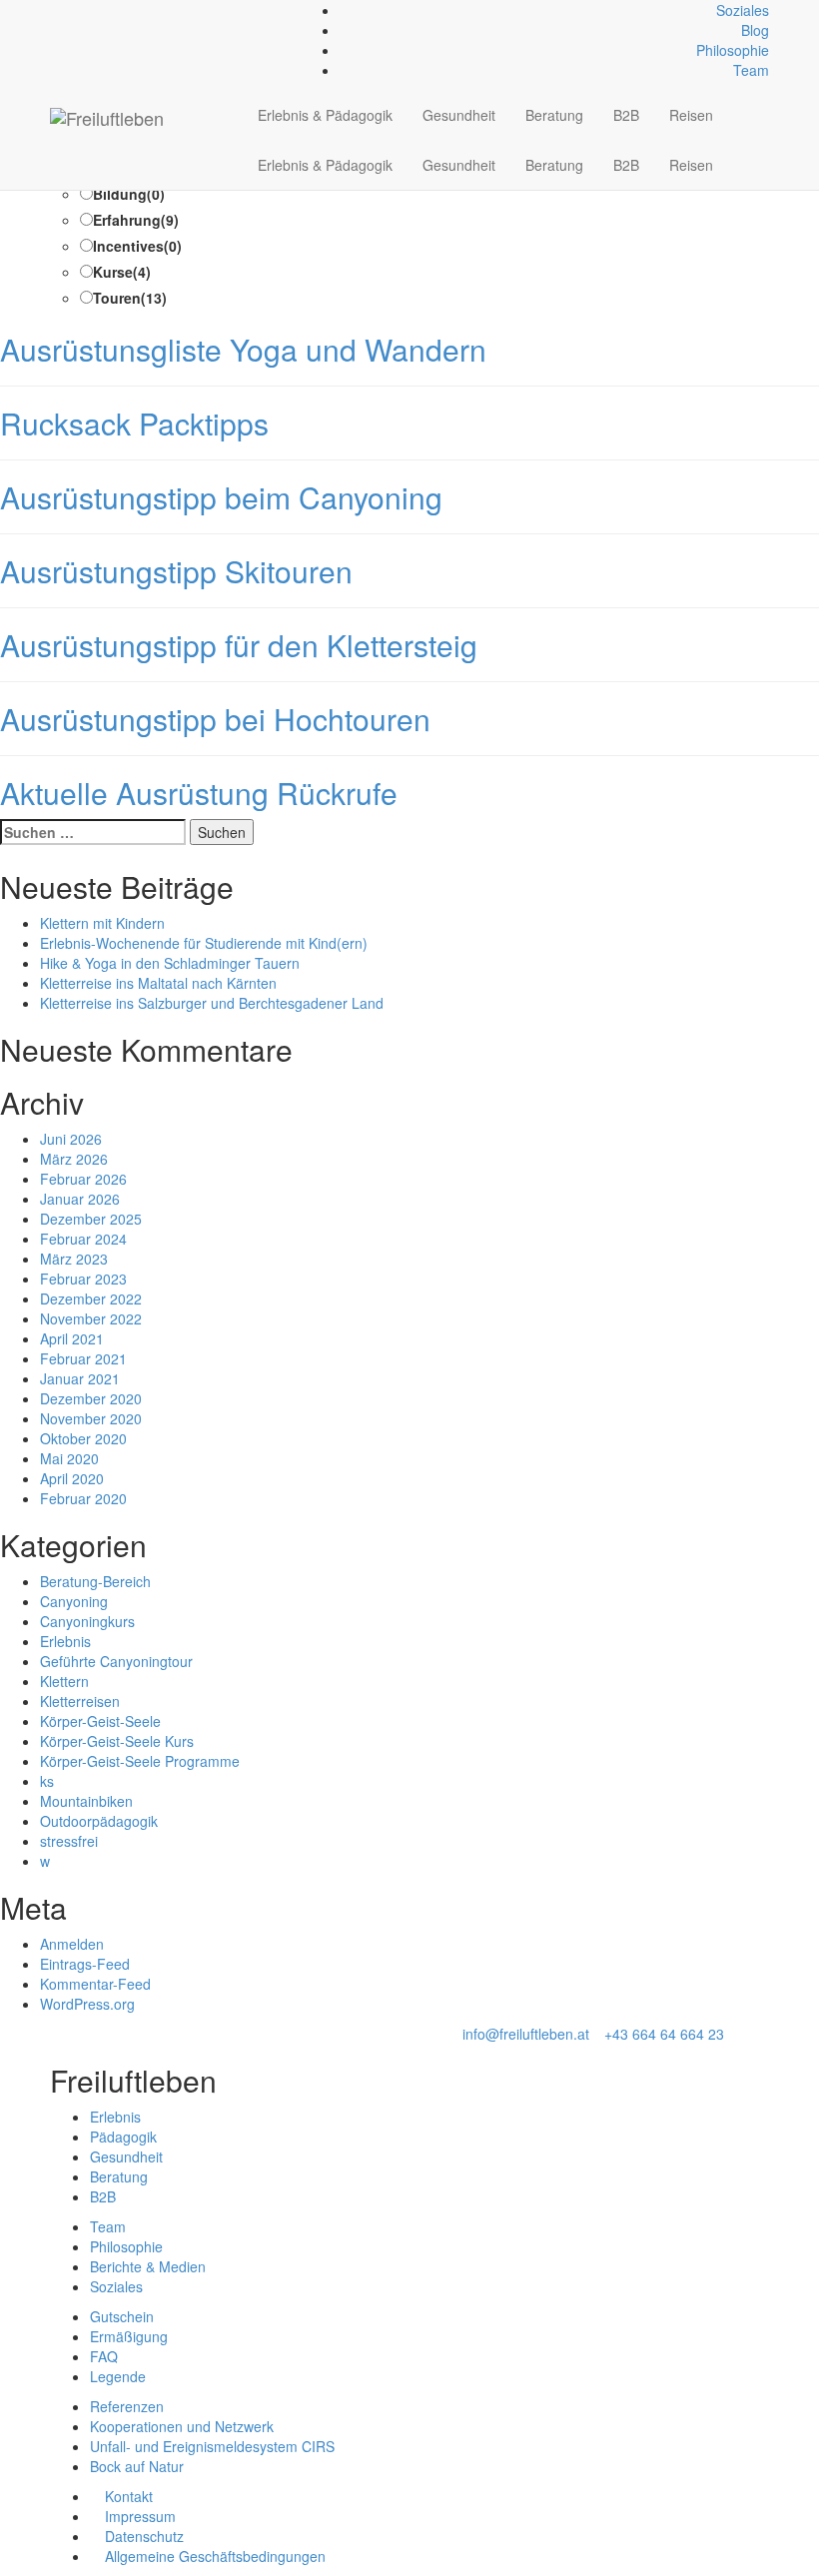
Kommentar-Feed (95, 1984)
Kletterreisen (80, 1701)
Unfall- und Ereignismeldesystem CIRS (212, 2446)
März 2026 (74, 1159)
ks (47, 1781)
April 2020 (72, 1478)
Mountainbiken (86, 1801)
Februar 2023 (83, 1279)
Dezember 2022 (91, 1298)
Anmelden (72, 1944)
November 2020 (91, 1418)
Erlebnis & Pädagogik (325, 115)
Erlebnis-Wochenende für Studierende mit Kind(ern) (204, 943)
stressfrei (69, 1841)
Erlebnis (65, 1641)
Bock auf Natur (137, 2466)
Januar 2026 (80, 1199)
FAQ (104, 2356)
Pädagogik (123, 2137)
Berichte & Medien (148, 2266)
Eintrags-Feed (85, 1964)
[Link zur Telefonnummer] (66, 10)
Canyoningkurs (87, 1621)
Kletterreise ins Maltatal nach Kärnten (158, 983)
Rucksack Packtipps (134, 423)
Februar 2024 (83, 1239)
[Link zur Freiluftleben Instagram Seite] (77, 10)
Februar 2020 (83, 1498)
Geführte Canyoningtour (116, 1661)
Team (751, 70)
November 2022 (91, 1318)
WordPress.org (87, 2004)
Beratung (554, 115)
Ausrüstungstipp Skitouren (176, 571)
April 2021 (72, 1338)
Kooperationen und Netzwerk (182, 2426)
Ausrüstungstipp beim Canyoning (221, 497)
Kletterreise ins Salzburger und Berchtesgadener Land (212, 1003)
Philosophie (733, 50)
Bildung (129, 194)
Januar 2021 (80, 1378)
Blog (755, 30)
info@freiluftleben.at (526, 2034)
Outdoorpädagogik (99, 1821)
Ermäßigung (129, 2336)
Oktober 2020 (83, 1438)
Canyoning (74, 1601)
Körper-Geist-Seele (100, 1721)
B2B (626, 115)
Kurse (122, 272)
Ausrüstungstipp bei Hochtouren (215, 719)
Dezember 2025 (91, 1219)
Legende (118, 2376)
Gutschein (122, 2316)
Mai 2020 (69, 1458)
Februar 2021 (83, 1358)
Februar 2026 (83, 1179)
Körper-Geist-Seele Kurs (117, 1741)
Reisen (691, 115)
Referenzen (127, 2406)
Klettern (64, 1681)
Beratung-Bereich (95, 1581)
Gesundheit (459, 115)
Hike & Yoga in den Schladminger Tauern (170, 963)
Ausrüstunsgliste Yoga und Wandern (243, 349)
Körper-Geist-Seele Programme (140, 1761)
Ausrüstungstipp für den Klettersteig (239, 645)
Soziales (743, 10)
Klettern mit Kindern (102, 923)
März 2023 (74, 1259)
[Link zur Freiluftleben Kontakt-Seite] (55, 10)
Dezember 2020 (91, 1398)
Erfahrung (136, 220)
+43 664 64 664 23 (664, 2034)
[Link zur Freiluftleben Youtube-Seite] (88, 10)
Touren (130, 298)
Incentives (137, 246)
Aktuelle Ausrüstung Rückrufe (199, 793)
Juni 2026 (71, 1139)
